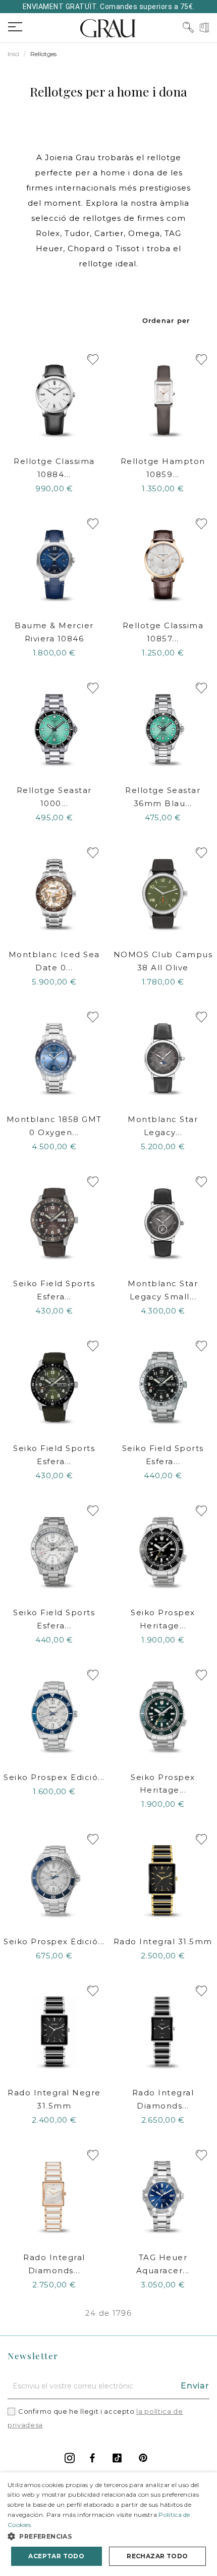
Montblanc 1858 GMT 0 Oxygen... (54, 1126)
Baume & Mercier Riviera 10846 (54, 632)
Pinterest (143, 2458)
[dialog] (108, 2524)
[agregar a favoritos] (93, 360)
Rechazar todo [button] (157, 2556)
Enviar (195, 2386)
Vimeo (117, 2458)
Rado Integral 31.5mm (163, 1941)
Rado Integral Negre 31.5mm (54, 2099)
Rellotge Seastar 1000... (54, 797)
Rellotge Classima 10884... (54, 468)
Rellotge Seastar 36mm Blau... (163, 797)
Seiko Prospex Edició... (54, 1777)
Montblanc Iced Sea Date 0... (54, 961)
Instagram (70, 2458)
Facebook (92, 2458)
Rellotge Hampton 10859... (163, 468)
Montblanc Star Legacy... (163, 1126)
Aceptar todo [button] (56, 2556)
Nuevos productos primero (167, 320)
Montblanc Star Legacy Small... (163, 1290)
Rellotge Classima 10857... (163, 632)
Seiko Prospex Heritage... (163, 1619)
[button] (108, 2536)
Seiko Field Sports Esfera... (54, 1290)
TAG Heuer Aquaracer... (163, 2264)
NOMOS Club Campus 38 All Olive (163, 961)
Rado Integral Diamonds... (163, 2099)
